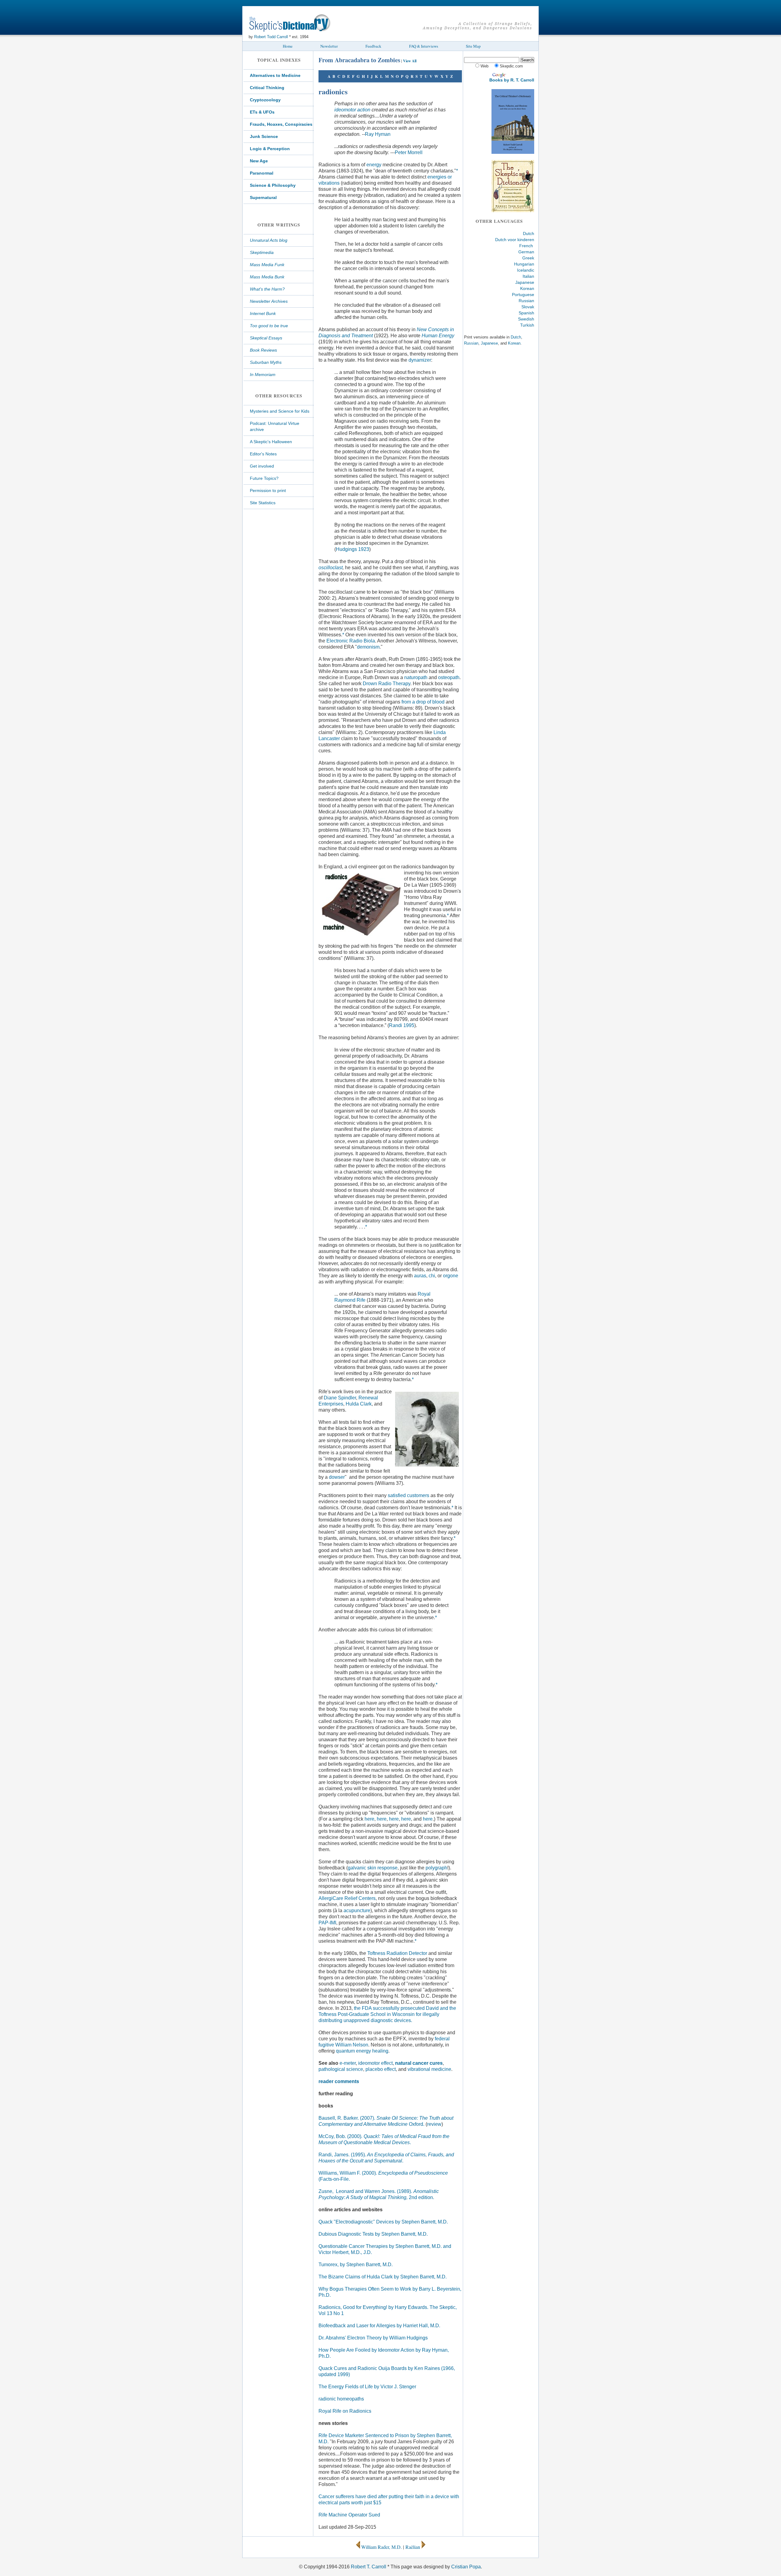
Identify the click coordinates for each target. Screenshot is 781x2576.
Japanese (525, 282)
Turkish (527, 325)
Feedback (373, 46)
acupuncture (357, 1910)
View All (410, 61)
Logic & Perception (270, 149)
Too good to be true (269, 326)
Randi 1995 (402, 1025)
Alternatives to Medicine (275, 75)
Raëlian (413, 2547)
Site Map (473, 46)
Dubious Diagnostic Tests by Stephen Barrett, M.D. (373, 2234)
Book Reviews (263, 350)
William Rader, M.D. (382, 2547)
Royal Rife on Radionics (345, 2411)
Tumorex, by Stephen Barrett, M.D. (356, 2265)
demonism (368, 647)
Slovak (528, 307)
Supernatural (263, 197)
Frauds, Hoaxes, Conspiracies (281, 124)
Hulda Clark (359, 1404)
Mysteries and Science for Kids (280, 411)
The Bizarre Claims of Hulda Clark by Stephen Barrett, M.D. (383, 2277)
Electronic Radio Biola (351, 641)
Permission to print (268, 490)
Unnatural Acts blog (269, 240)
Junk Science (264, 136)
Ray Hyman (378, 134)
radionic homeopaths (341, 2399)
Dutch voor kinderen (515, 240)
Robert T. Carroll (369, 2567)
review (434, 2124)
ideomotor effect (375, 2063)
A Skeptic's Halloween (271, 442)
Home (288, 46)
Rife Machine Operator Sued (349, 2515)
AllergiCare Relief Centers (347, 1898)
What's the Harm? (267, 289)
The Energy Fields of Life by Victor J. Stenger (367, 2387)
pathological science (341, 2069)
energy (374, 165)
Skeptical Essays (266, 338)
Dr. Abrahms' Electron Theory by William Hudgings (373, 2338)
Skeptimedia (262, 252)
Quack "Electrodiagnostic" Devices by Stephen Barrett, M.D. (383, 2222)
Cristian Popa (466, 2567)
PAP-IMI (327, 1923)
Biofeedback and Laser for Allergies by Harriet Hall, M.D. (379, 2326)
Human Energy (438, 336)
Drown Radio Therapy (387, 684)
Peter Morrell (409, 152)
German (526, 252)
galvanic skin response (373, 1868)
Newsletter (329, 46)
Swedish (526, 319)
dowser (337, 1477)
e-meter (348, 2063)
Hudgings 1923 (353, 549)
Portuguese (523, 295)
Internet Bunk (263, 313)
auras (420, 1276)
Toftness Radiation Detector (397, 1953)
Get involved (262, 466)
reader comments (339, 2081)
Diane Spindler (340, 1398)
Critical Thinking (267, 88)
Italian (528, 276)
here (369, 1819)
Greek (528, 258)
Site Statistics (263, 503)
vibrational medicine (429, 2069)
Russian (526, 301)
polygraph (436, 1868)
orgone (451, 1276)
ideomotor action (352, 110)
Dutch (529, 233)
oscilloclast (331, 568)
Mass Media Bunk (267, 277)
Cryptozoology (265, 100)
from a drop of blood (423, 702)
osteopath (449, 677)
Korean (527, 288)
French (526, 246)
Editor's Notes (263, 454)
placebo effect (381, 2069)
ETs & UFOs (262, 112)
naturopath (416, 677)
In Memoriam (263, 374)
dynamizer (420, 360)
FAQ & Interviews (424, 46)
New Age (259, 161)
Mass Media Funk (267, 265)
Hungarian (524, 264)
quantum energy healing (362, 2051)
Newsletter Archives (269, 301)
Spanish (526, 313)
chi (432, 1276)
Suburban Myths (266, 362)
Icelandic (526, 270)
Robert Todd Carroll (271, 37)
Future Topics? (264, 478)
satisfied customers (408, 1495)
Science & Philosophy (273, 185)
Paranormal (262, 173)
